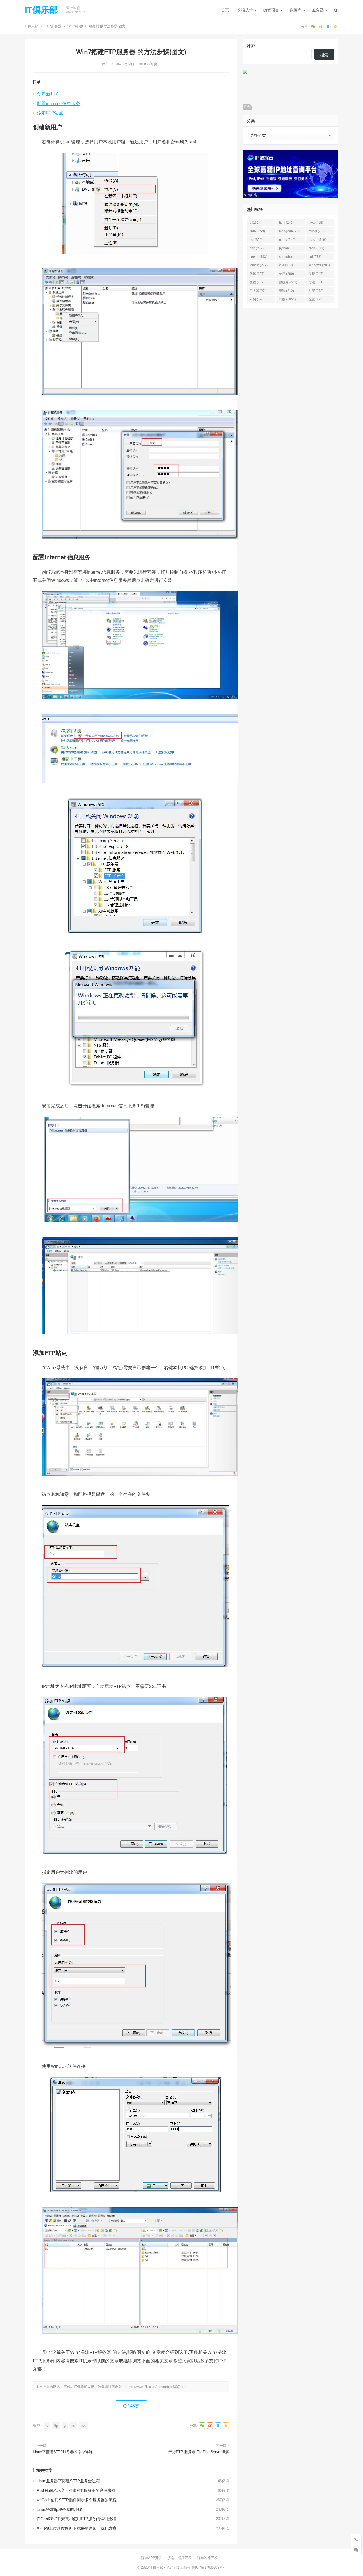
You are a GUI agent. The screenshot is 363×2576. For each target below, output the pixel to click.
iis (73, 2426)
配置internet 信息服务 (59, 103)
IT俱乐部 (41, 10)
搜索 (251, 46)
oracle (317, 240)
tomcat (259, 265)
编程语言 (271, 10)
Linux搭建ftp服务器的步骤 (59, 2509)
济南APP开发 (152, 2558)
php (257, 248)
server (258, 257)
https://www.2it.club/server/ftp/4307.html (156, 2387)
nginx (287, 240)
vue (286, 265)
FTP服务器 (53, 26)
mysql (317, 231)
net (83, 2426)
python (288, 248)
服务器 (318, 10)
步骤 (316, 291)
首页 (225, 10)
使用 (286, 274)
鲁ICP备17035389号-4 (209, 2567)
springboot (287, 258)
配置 (316, 299)
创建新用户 (48, 94)
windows (319, 265)
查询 (286, 291)
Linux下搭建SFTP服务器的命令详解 (63, 2452)
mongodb (290, 231)
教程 (257, 282)
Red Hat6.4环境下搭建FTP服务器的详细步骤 (76, 2490)
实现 (316, 274)
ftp (56, 2426)
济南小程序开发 (180, 2558)
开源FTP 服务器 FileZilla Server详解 (199, 2452)
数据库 (296, 10)
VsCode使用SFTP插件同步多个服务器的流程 (77, 2500)
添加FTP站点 (50, 113)
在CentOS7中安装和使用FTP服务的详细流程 (76, 2519)
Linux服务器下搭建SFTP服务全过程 (68, 2481)
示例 (257, 299)
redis (316, 248)
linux (257, 231)
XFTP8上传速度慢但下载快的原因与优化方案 (77, 2528)
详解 (287, 299)
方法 (316, 282)
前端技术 (245, 10)
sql (315, 257)
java (316, 223)
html (286, 223)
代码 (257, 274)
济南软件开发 (207, 2558)
